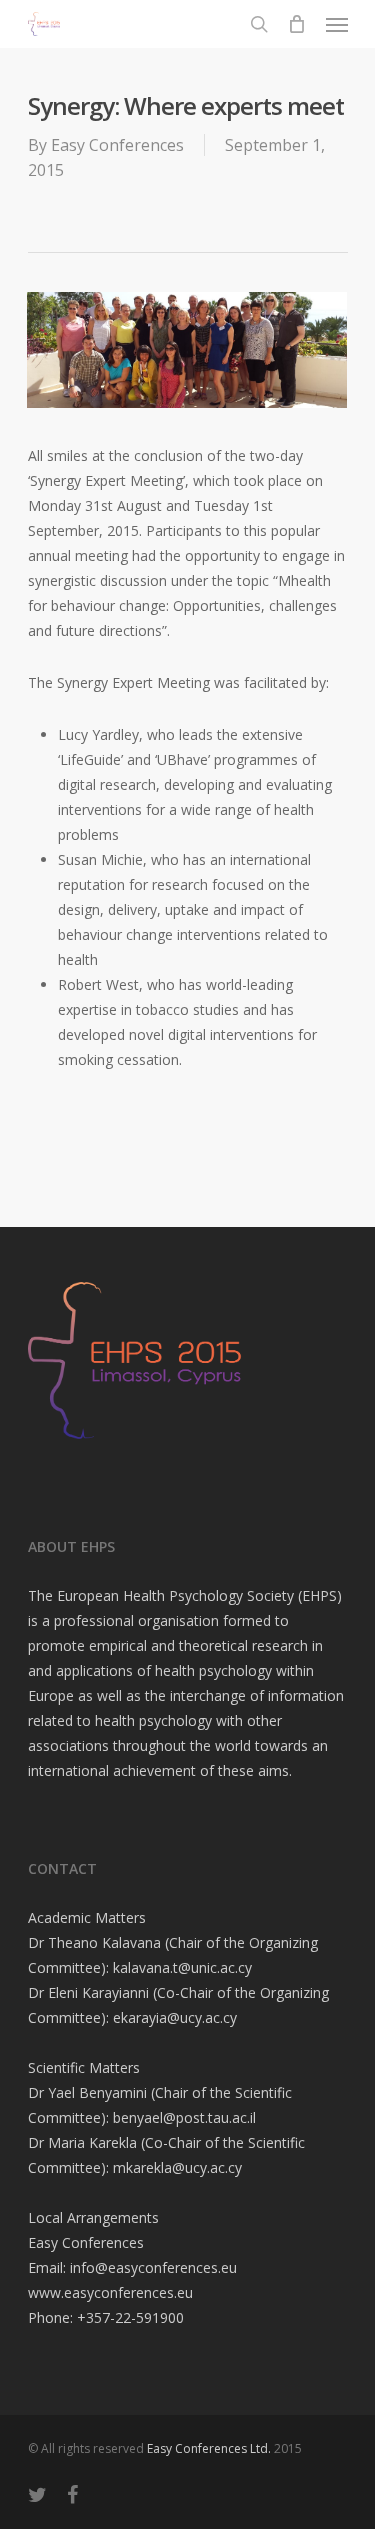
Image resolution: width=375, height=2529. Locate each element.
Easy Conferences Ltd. (209, 2448)
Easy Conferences (117, 145)
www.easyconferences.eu (110, 2292)
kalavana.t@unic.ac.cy (182, 1967)
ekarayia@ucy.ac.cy (175, 2017)
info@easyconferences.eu (153, 2267)
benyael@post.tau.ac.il (184, 2117)
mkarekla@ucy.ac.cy (177, 2167)
